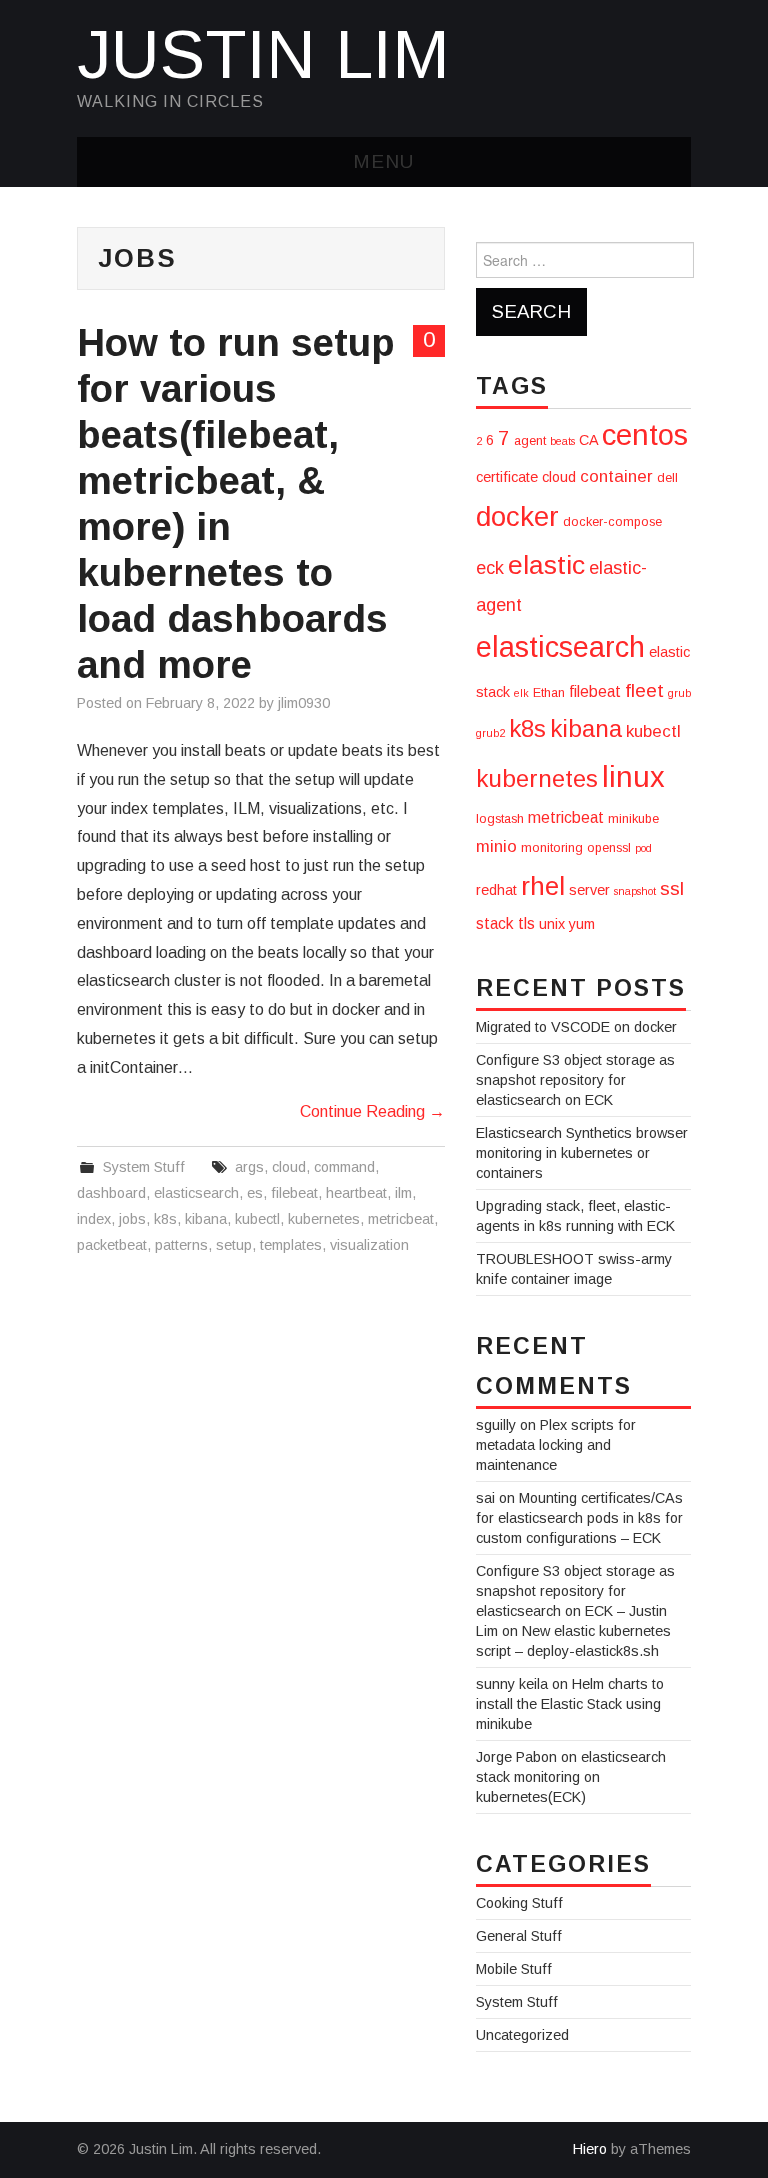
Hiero (590, 2149)
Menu (383, 161)
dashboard (111, 1193)
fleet (644, 690)
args (249, 1167)
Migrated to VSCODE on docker (576, 1027)
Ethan (549, 693)
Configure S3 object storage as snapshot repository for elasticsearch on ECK (575, 1080)
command (344, 1167)
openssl (609, 848)
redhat (496, 890)
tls (526, 923)
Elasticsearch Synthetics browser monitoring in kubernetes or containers (582, 1153)
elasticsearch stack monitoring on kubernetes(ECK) (571, 1777)
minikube (633, 819)
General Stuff (519, 1936)
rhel (543, 886)
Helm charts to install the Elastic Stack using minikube (570, 1704)
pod (643, 848)
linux (633, 776)
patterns (181, 1245)
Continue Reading (372, 1111)
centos (645, 434)
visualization (369, 1245)
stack (495, 923)
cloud (289, 1167)
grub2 (490, 733)
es (255, 1193)
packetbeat (112, 1245)
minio (496, 846)
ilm (403, 1193)
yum (582, 924)
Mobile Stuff (514, 1969)
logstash (500, 819)
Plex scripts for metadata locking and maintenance (556, 1445)
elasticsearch (196, 1193)
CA (588, 440)
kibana (206, 1219)
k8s (165, 1219)
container (616, 476)
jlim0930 (304, 703)
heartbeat (356, 1193)
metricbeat (401, 1219)
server (589, 890)
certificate (507, 477)
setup (234, 1245)
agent (530, 441)
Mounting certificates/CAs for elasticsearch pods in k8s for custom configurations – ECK (579, 1518)
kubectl (257, 1219)
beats (562, 441)
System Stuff (144, 1167)
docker (517, 516)
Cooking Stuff (519, 1903)
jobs (132, 1219)
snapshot (635, 891)
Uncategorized (522, 2035)
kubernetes (324, 1219)
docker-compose (612, 522)
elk (521, 693)
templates (291, 1245)
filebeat (294, 1193)
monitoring (552, 848)
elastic (546, 565)
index (94, 1219)
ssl (672, 888)
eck (490, 568)
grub (679, 693)
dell (667, 478)
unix (552, 924)
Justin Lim (263, 54)
